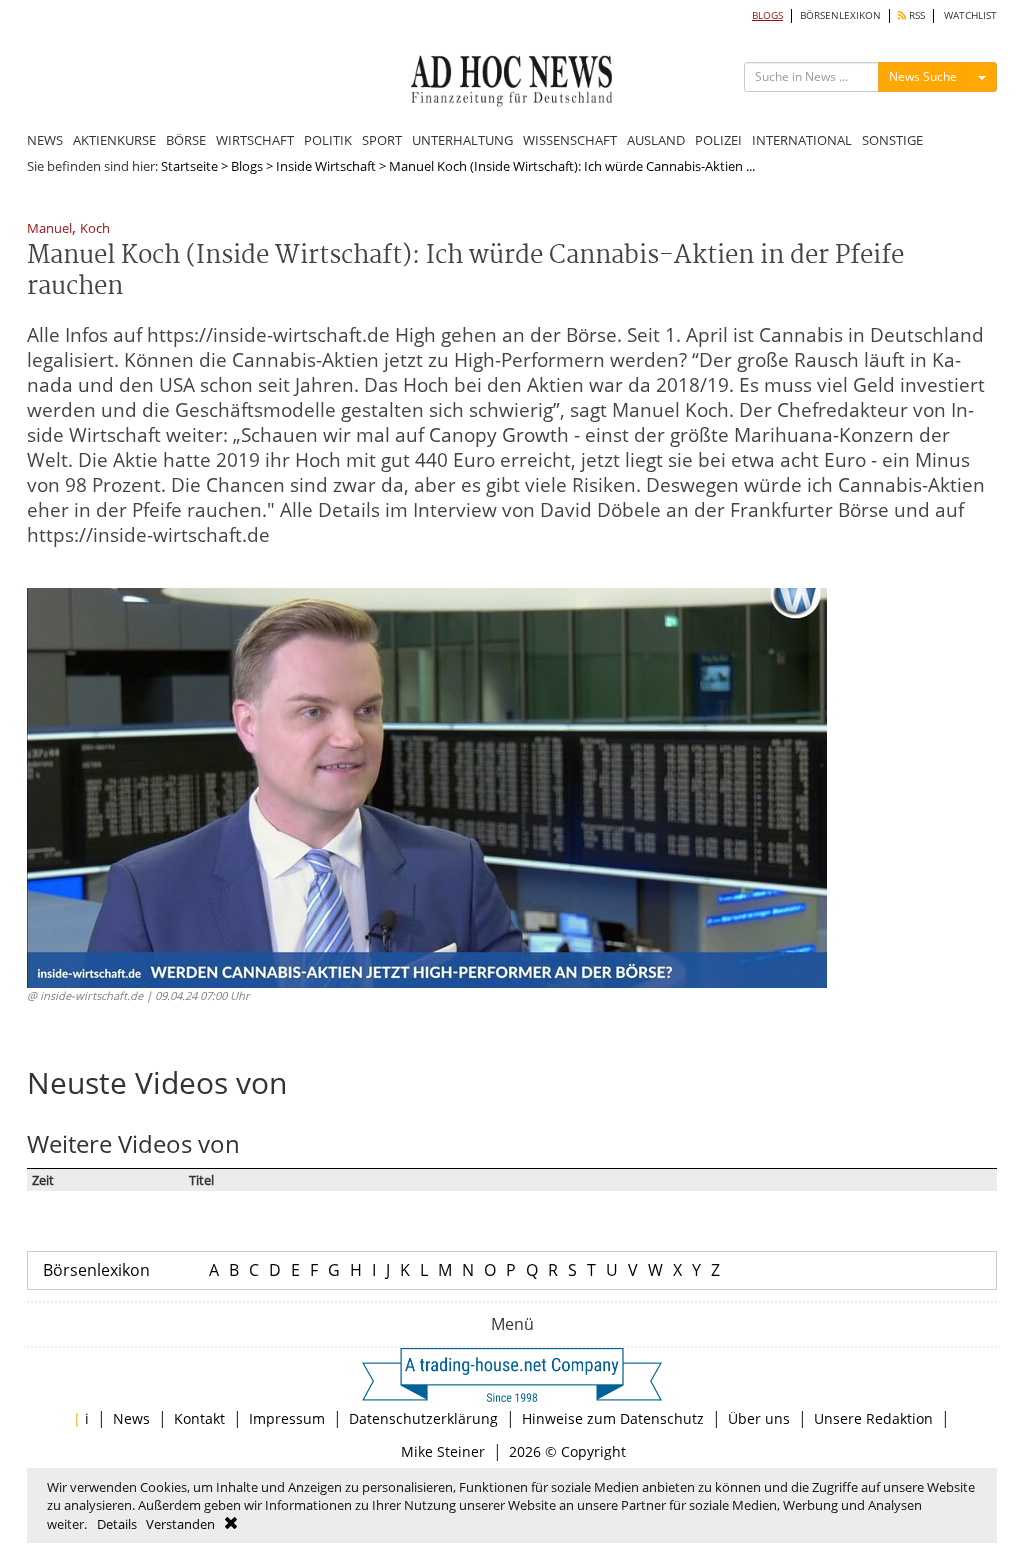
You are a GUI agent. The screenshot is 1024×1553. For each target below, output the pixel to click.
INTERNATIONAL (802, 140)
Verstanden (180, 1524)
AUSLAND (656, 140)
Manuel (49, 229)
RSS (915, 15)
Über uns (759, 1418)
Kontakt (199, 1418)
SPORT (382, 140)
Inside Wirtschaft (326, 166)
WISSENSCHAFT (570, 140)
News (131, 1418)
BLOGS (767, 15)
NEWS (45, 140)
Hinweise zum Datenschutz (613, 1418)
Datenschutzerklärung (423, 1418)
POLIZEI (718, 140)
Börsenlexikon (96, 1270)
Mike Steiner (443, 1451)
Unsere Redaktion (873, 1418)
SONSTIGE (892, 140)
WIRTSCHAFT (255, 140)
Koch (95, 229)
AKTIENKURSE (114, 140)
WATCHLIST (970, 15)
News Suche (923, 76)
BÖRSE (186, 140)
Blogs (247, 166)
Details (117, 1524)
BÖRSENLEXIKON (840, 15)
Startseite (189, 166)
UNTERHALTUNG (462, 140)
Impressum (287, 1418)
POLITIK (328, 140)
